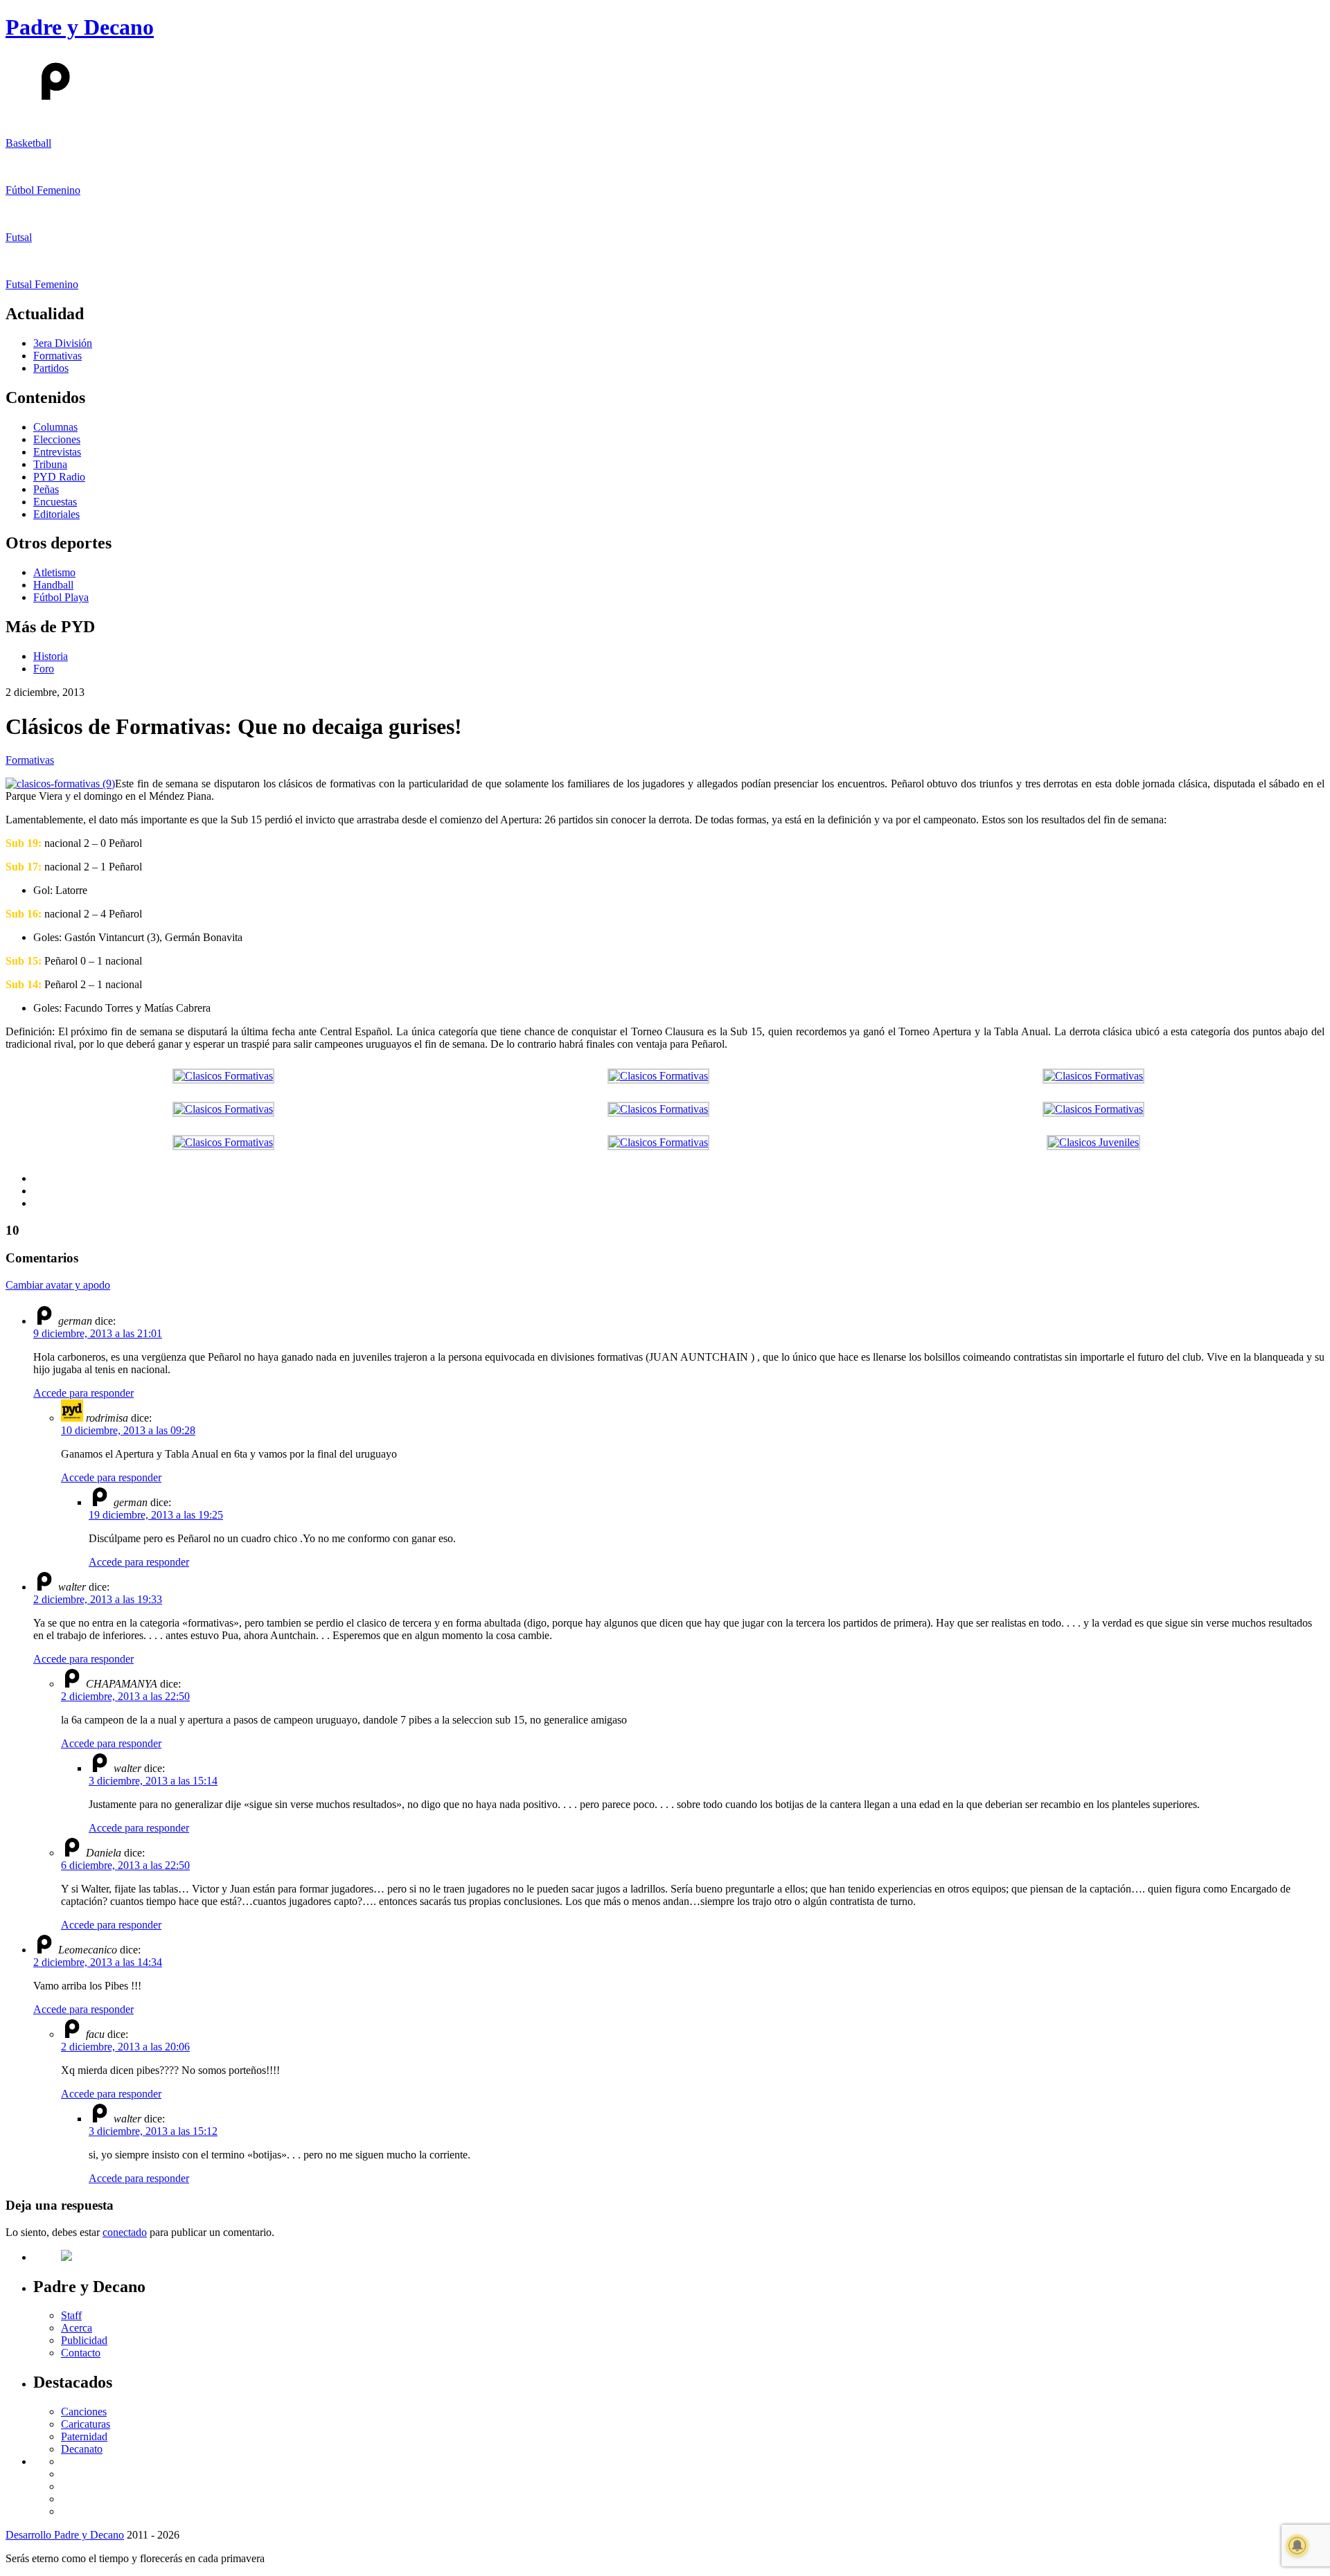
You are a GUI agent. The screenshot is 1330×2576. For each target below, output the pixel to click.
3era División (63, 343)
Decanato (82, 2449)
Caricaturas (86, 2424)
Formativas (57, 356)
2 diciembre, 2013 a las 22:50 (125, 1696)
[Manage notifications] (1297, 2546)
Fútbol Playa (61, 597)
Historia (51, 656)
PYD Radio (59, 477)
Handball (53, 585)
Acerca (77, 2328)
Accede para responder (83, 1393)
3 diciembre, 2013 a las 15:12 (153, 2131)
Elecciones (57, 439)
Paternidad (84, 2436)
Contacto (81, 2353)
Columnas (55, 427)
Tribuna (50, 464)
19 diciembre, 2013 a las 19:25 (156, 1515)
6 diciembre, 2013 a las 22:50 (125, 1865)
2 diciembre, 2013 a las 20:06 (125, 2047)
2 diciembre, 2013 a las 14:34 (98, 1962)
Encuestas (55, 502)
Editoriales (56, 514)
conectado (125, 2232)
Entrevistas (57, 452)
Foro (44, 669)
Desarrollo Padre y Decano (65, 2535)
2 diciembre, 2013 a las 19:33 (98, 1599)
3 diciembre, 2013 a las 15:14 (153, 1781)
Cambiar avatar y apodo (58, 1285)
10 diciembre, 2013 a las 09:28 (128, 1430)
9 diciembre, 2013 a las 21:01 (98, 1333)
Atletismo (54, 572)
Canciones (84, 2412)
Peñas (46, 489)
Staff (71, 2315)
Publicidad (84, 2340)
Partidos (51, 368)
